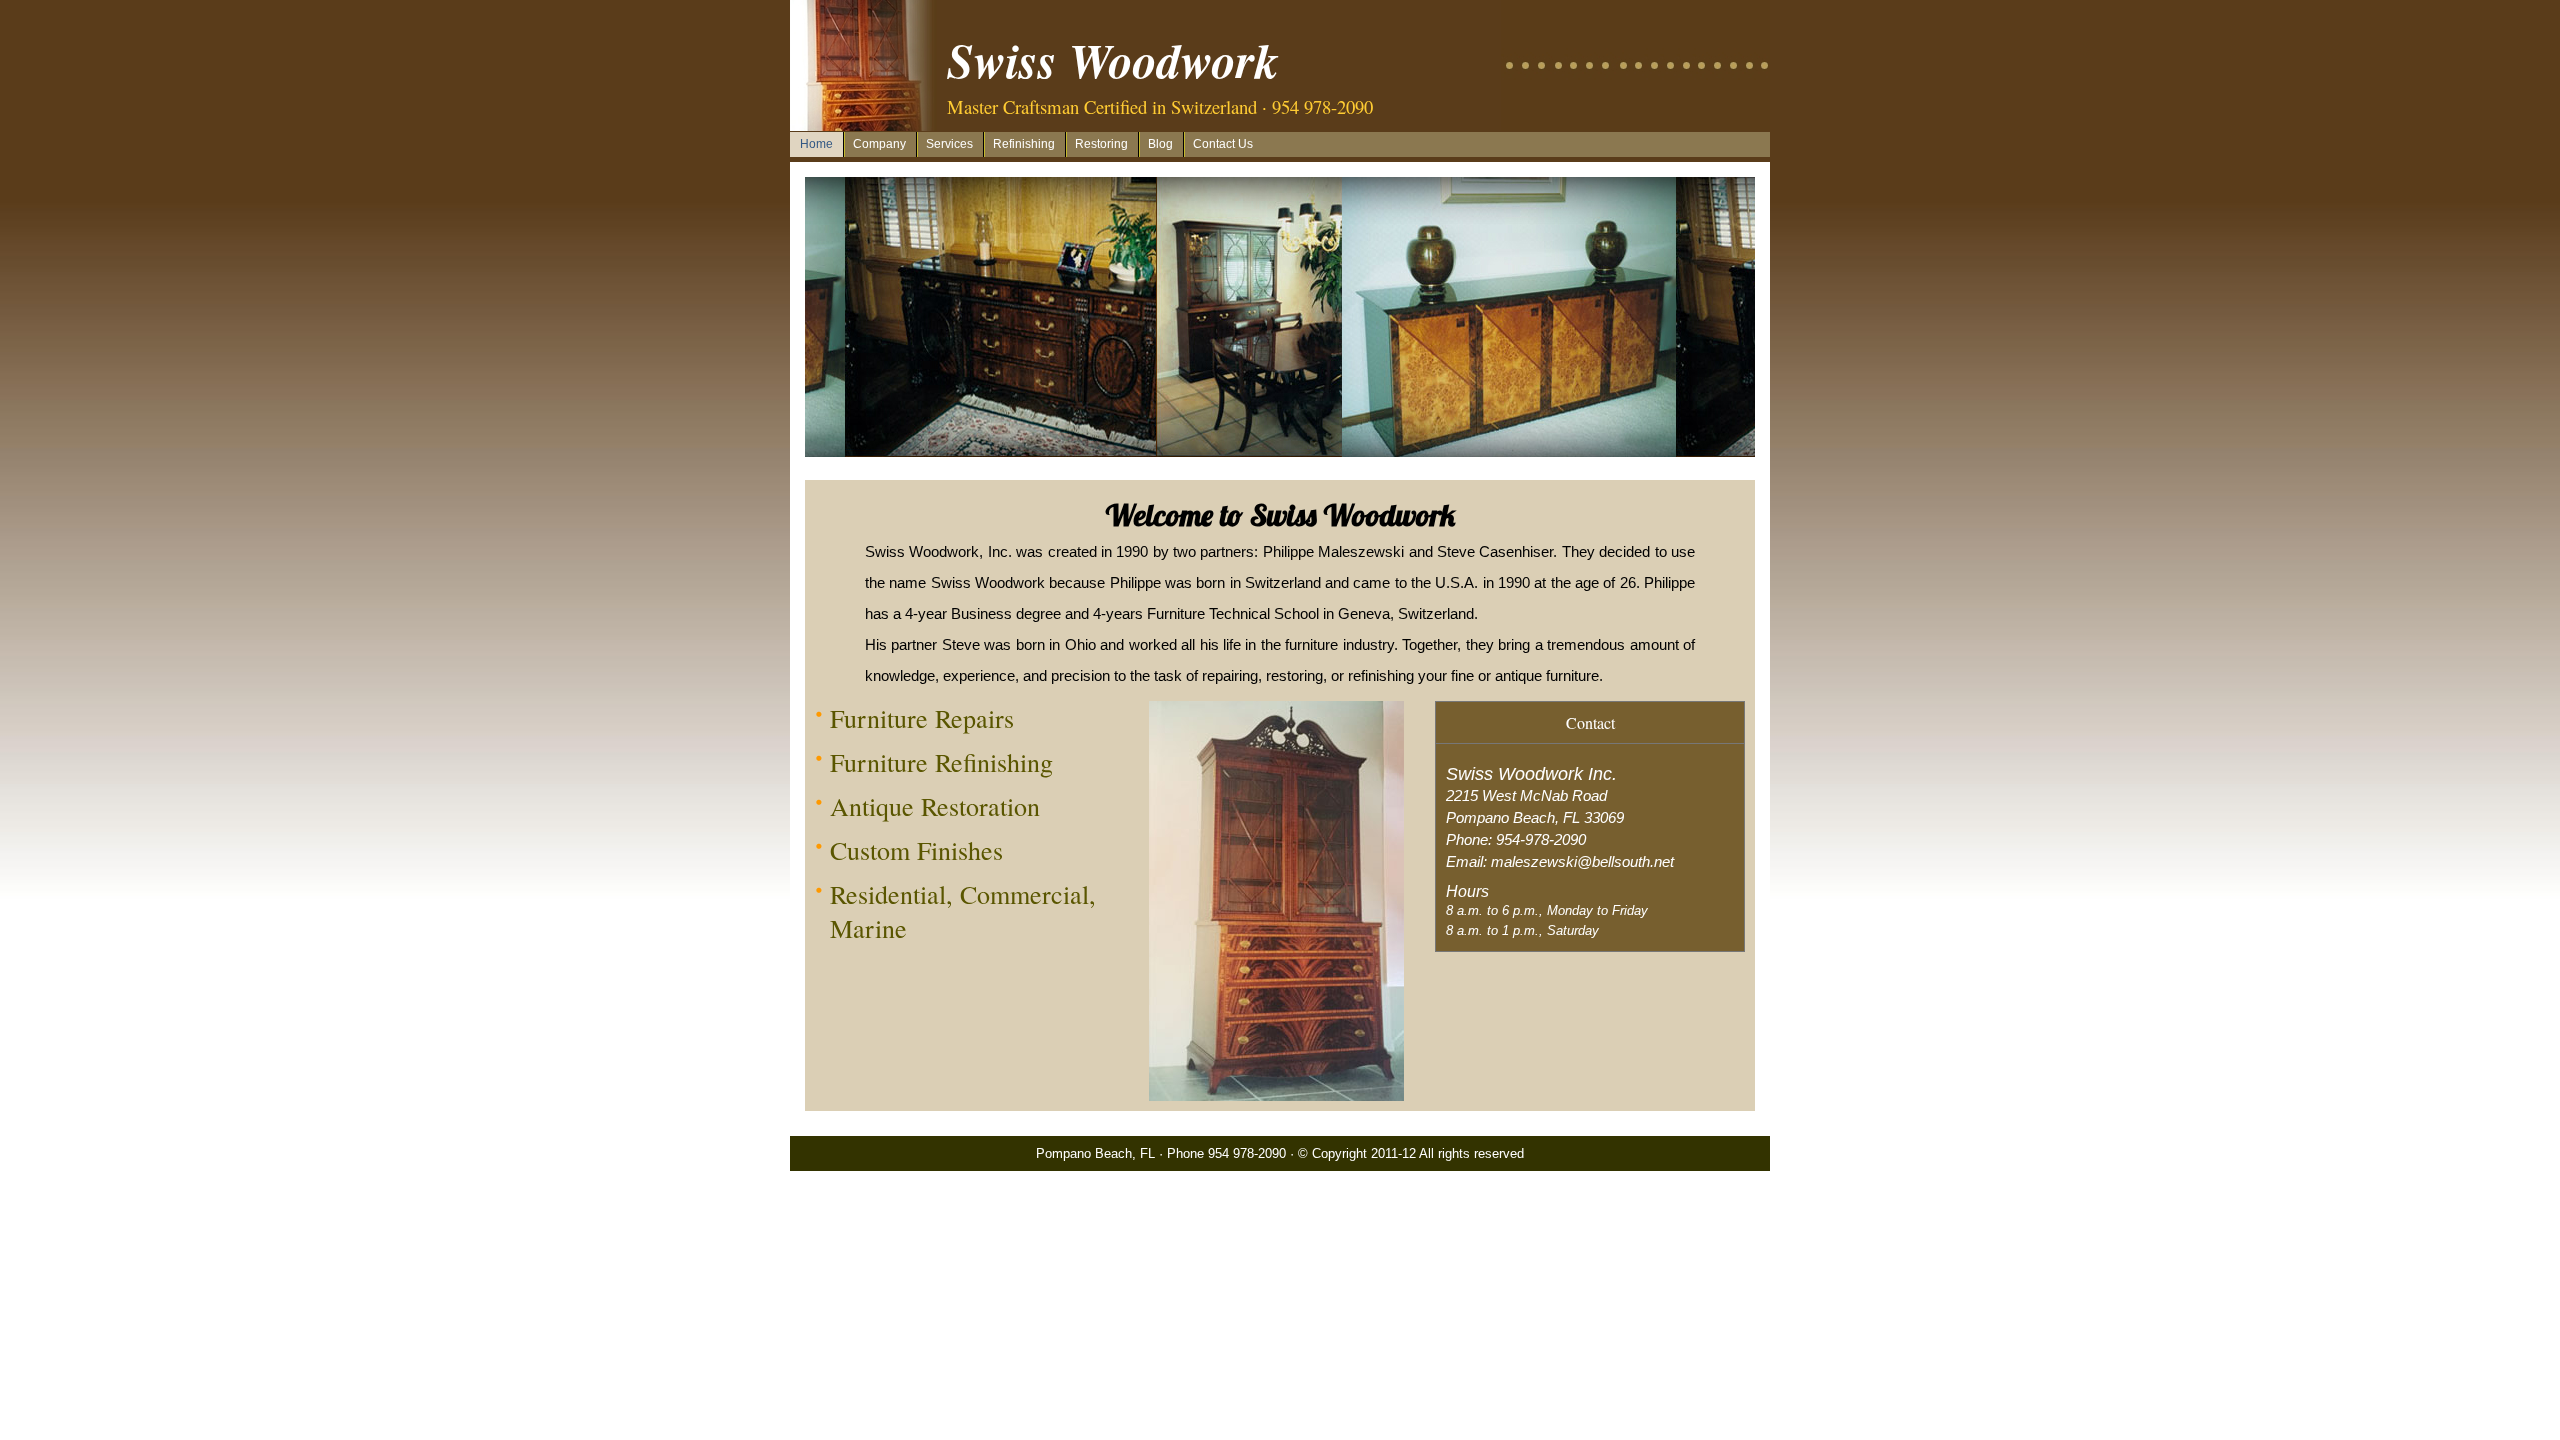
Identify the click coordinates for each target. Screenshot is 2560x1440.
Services (949, 144)
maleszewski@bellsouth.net (1582, 861)
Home (816, 144)
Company (879, 144)
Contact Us (1223, 144)
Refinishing (1024, 144)
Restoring (1101, 144)
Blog (1160, 144)
